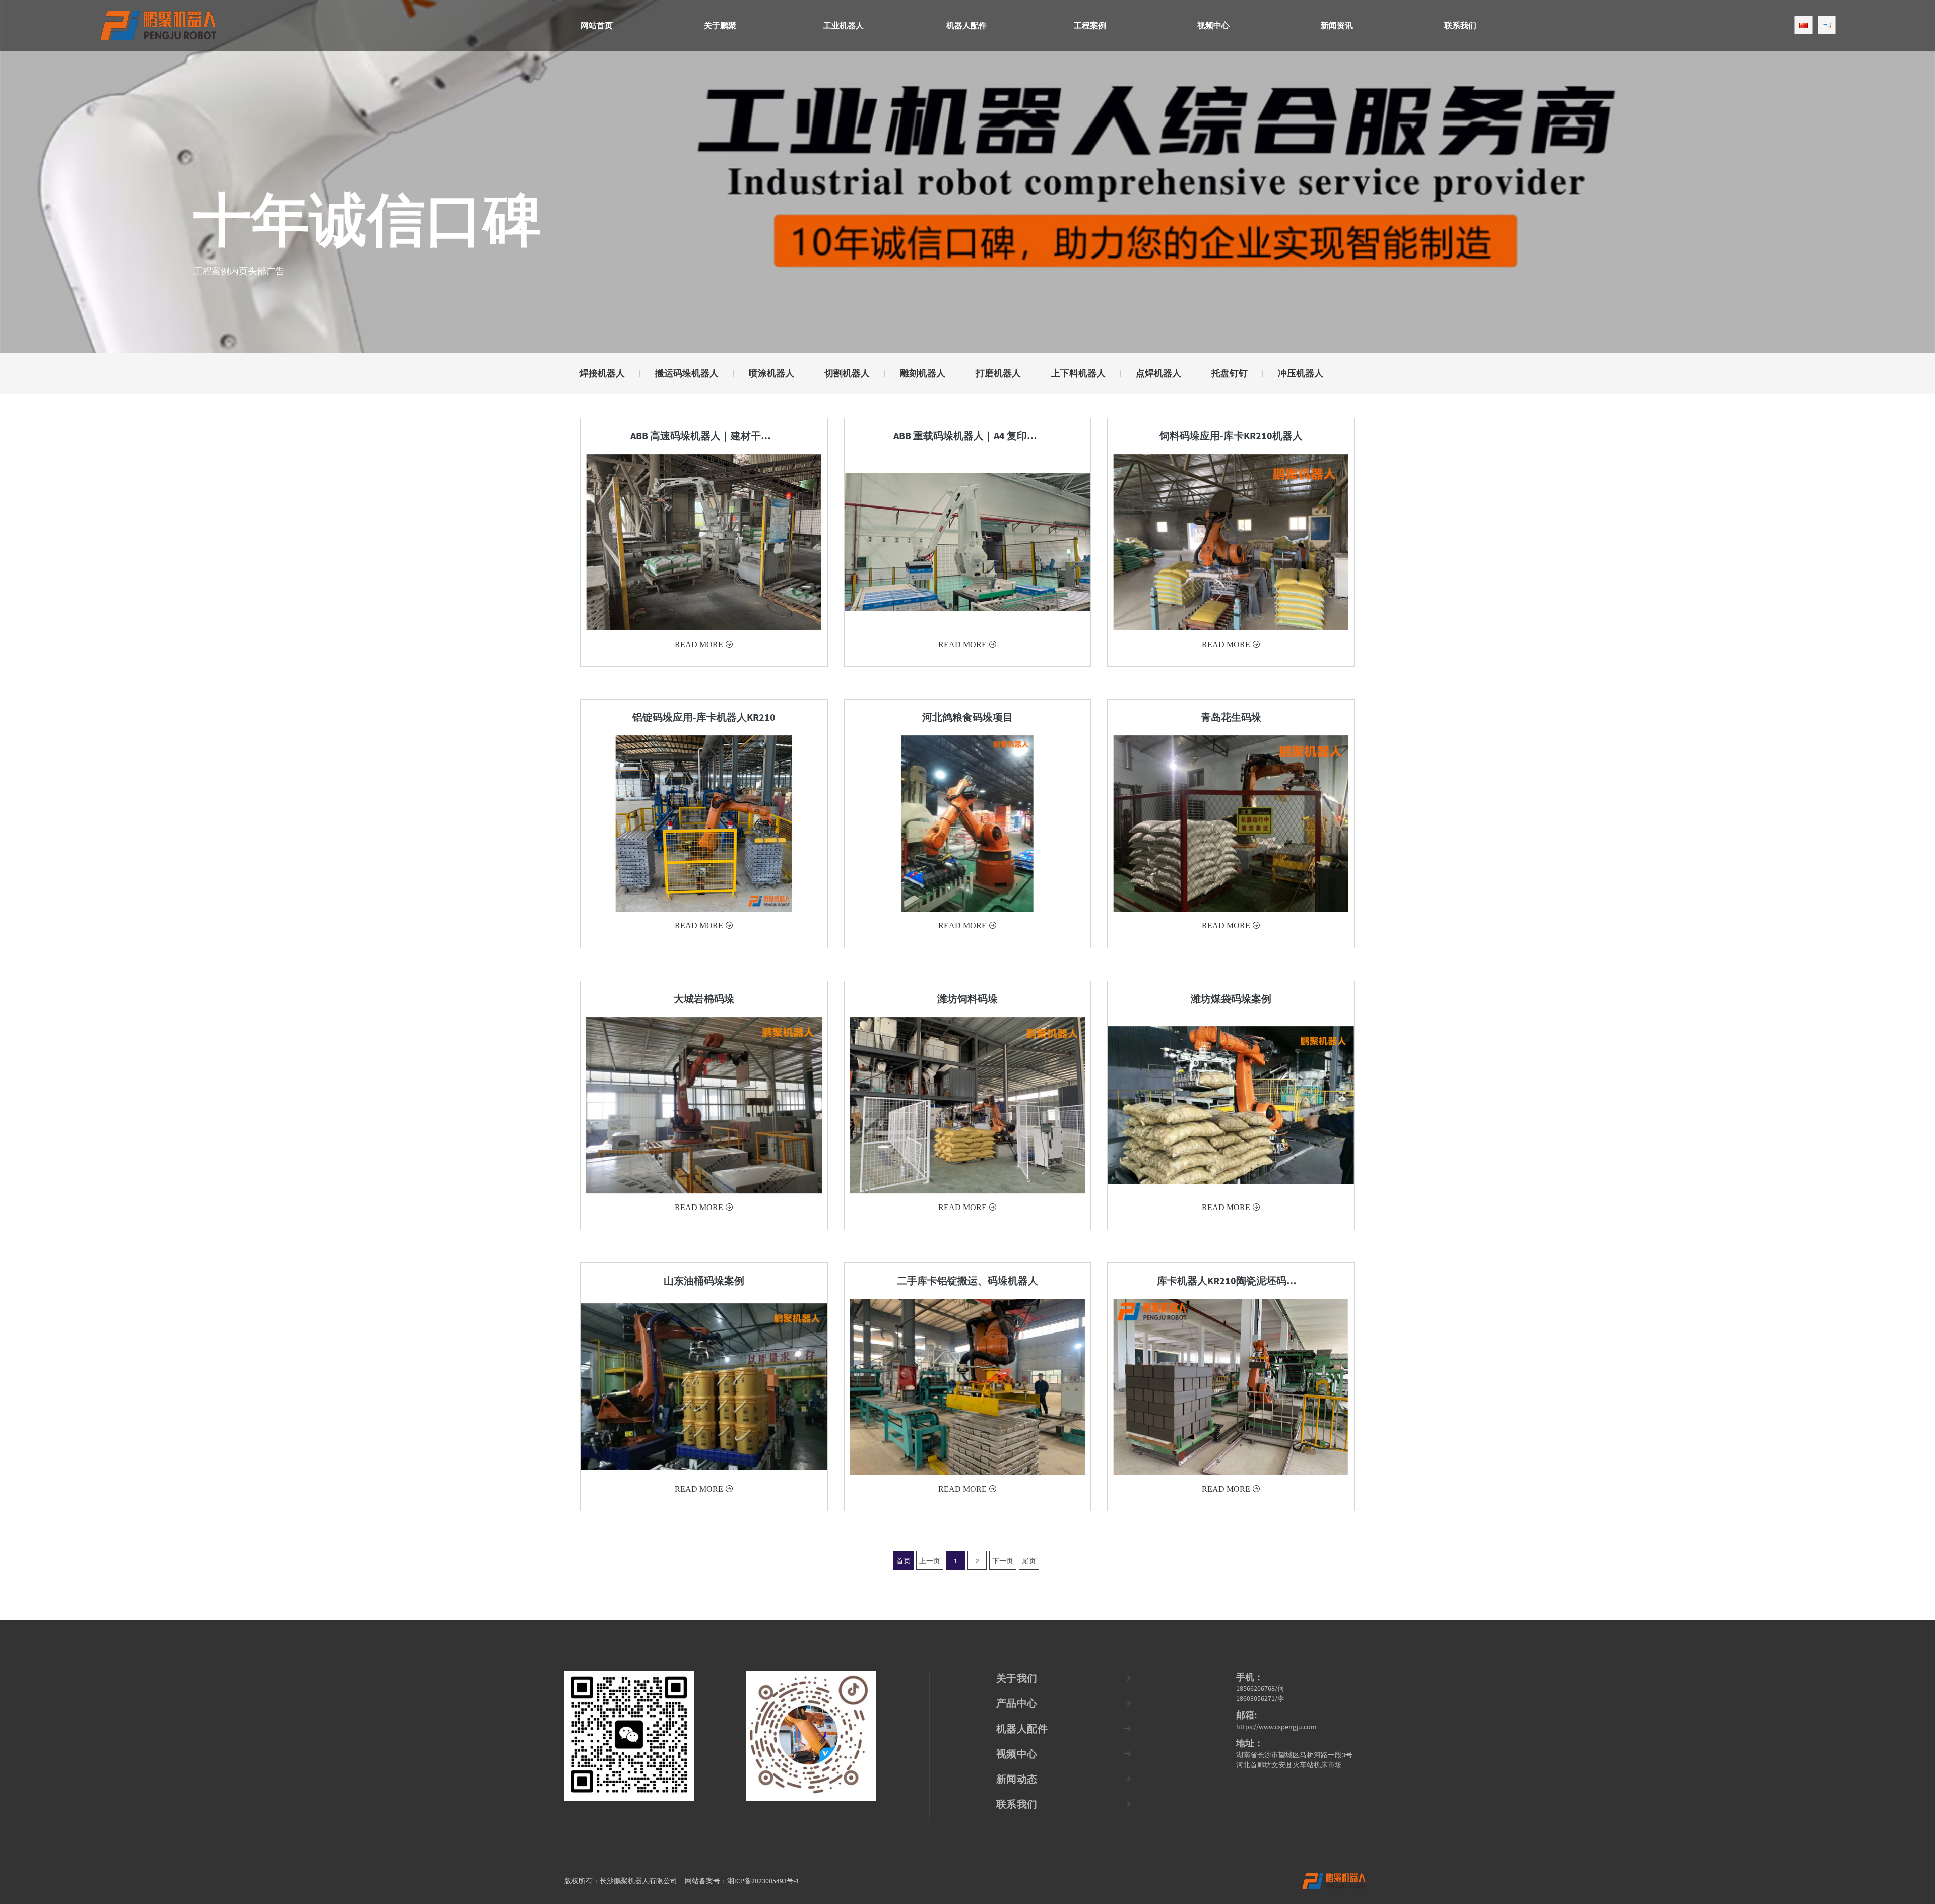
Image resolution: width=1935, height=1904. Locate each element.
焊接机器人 (602, 373)
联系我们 (1460, 25)
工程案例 (1090, 25)
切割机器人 (847, 373)
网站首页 (597, 25)
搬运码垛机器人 (687, 373)
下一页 (1003, 1561)
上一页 (930, 1561)
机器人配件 (966, 25)
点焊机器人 (1158, 373)
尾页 (1029, 1561)
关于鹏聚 (720, 25)
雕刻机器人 (923, 373)
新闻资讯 (1337, 25)
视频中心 (1213, 25)
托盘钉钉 (1230, 373)
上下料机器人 (1078, 373)
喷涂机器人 (771, 373)
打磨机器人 (998, 373)
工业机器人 (844, 25)
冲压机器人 (1301, 373)
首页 (904, 1561)
